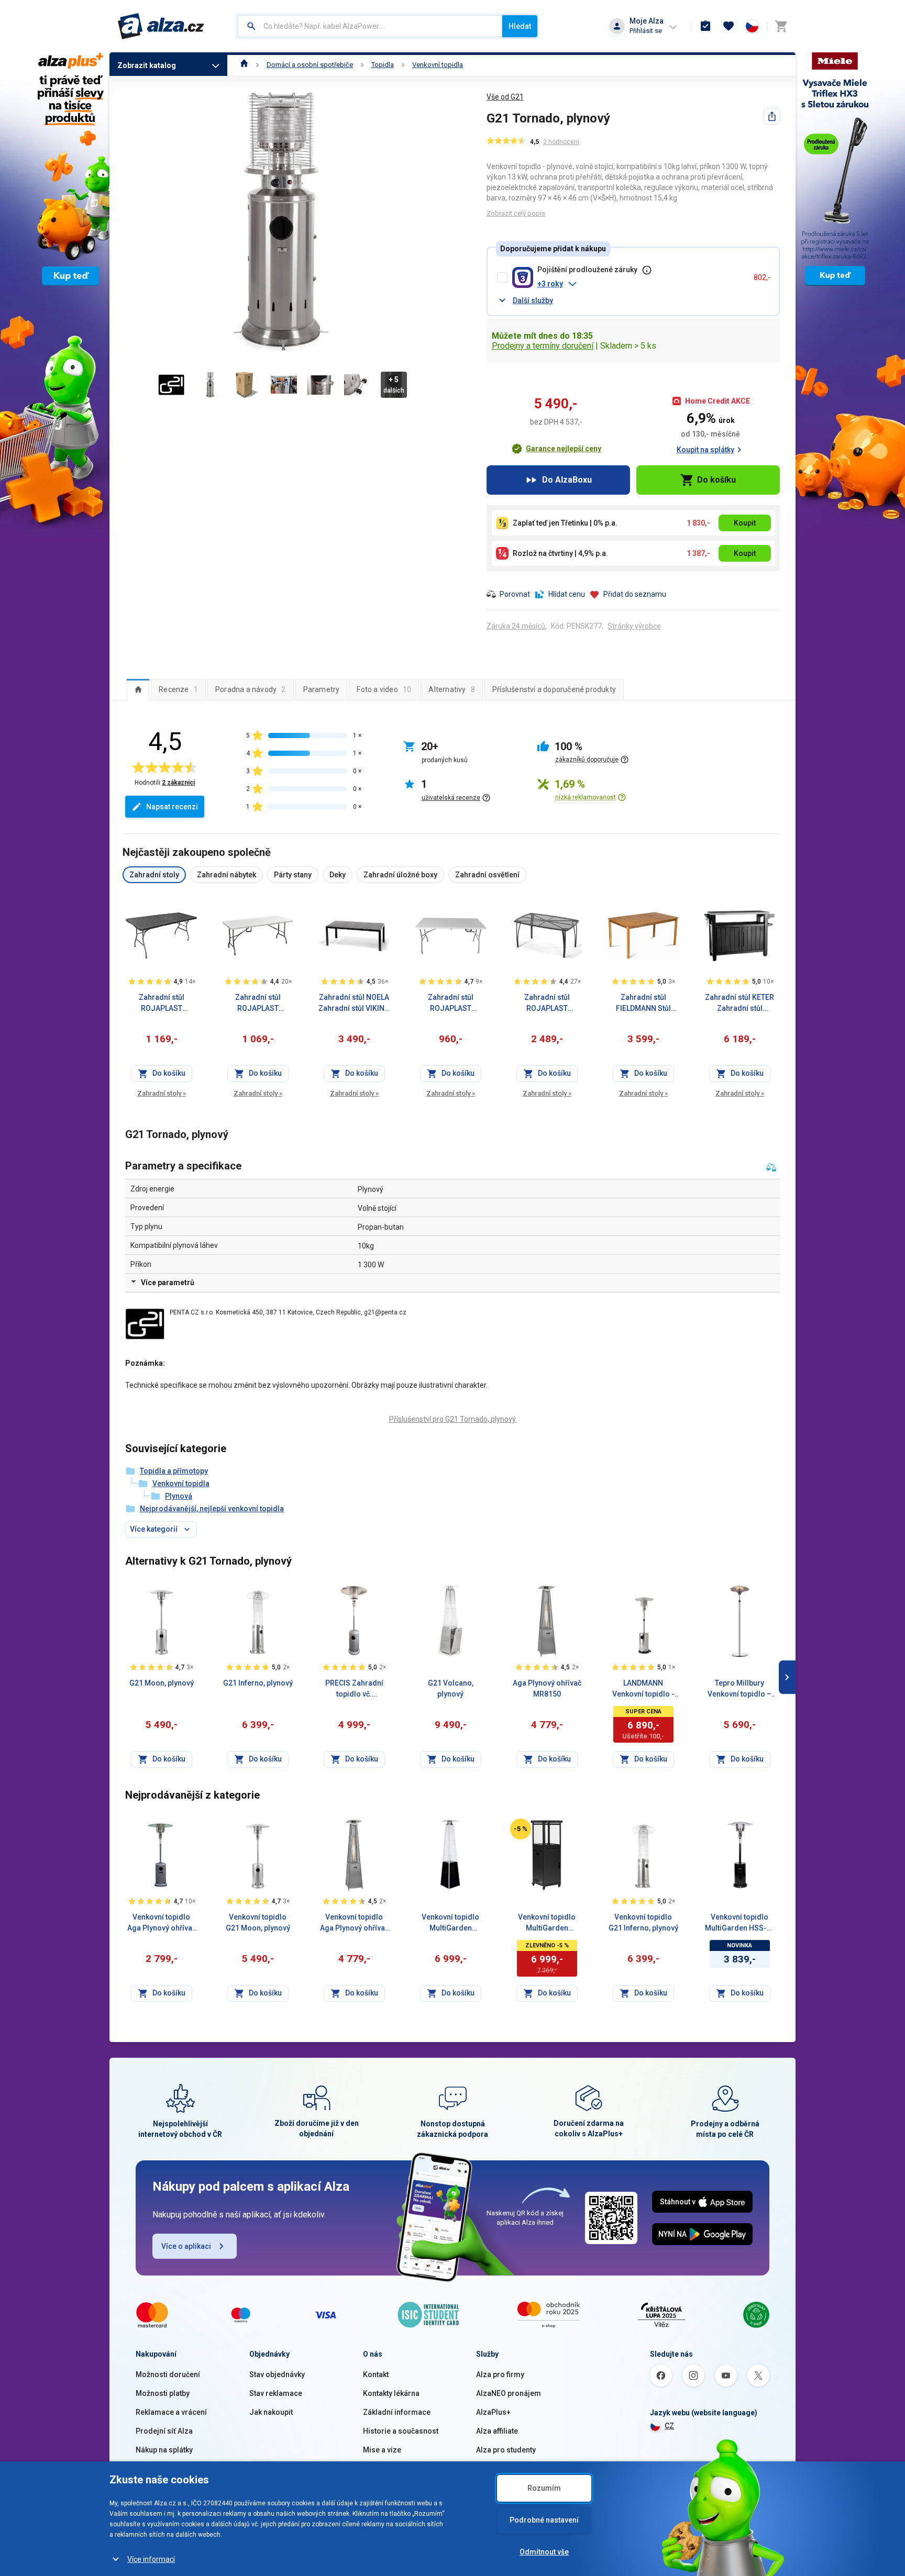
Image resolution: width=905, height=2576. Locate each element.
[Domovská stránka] (244, 65)
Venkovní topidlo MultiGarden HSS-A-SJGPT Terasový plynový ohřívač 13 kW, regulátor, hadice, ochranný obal (740, 1923)
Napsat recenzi (172, 807)
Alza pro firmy (500, 2374)
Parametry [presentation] (322, 689)
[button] (641, 284)
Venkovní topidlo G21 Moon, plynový (258, 1922)
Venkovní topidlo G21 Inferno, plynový (643, 1922)
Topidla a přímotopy (174, 1471)
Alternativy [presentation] (452, 689)
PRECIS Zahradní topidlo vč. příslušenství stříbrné (354, 1689)
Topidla (383, 65)
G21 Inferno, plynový (258, 1683)
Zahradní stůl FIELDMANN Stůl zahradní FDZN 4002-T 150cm (643, 1003)
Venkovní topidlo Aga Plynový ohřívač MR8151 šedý (162, 1923)
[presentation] (138, 689)
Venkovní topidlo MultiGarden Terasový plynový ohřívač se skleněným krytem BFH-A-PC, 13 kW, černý (451, 1923)
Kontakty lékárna (391, 2393)
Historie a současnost (401, 2431)
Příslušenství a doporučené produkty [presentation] (554, 689)
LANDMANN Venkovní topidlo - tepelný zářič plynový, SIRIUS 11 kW (643, 1689)
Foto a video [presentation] (384, 689)
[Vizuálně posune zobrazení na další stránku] (787, 1004)
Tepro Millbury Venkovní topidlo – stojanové (740, 1689)
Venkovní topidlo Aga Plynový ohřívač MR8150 (354, 1923)
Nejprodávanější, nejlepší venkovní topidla (212, 1509)
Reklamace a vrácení (171, 2412)
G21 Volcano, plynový (451, 1688)
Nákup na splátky (164, 2450)
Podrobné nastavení (544, 2520)
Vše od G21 (505, 97)
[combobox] (370, 26)
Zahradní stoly (162, 1093)
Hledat (520, 26)
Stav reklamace (276, 2393)
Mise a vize (382, 2450)
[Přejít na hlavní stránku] (161, 26)
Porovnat (515, 594)
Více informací (151, 2559)
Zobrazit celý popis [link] (516, 213)
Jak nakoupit (271, 2412)
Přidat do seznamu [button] (635, 594)
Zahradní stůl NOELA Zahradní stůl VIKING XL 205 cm (354, 1003)
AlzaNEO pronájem (509, 2393)
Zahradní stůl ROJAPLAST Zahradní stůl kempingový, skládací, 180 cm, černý (162, 1003)
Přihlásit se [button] (646, 31)
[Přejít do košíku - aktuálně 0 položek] (781, 26)
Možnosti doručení (168, 2374)
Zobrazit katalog (147, 65)
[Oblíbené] (729, 26)
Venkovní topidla (438, 65)
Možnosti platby (163, 2393)
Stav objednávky (277, 2374)
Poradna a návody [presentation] (251, 689)
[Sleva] (521, 1829)
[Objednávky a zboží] (705, 26)
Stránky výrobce (634, 626)
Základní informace (397, 2412)
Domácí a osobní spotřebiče (310, 65)
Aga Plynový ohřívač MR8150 (547, 1688)
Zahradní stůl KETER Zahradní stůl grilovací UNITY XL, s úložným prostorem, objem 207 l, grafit (740, 1003)
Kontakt (376, 2374)
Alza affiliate (497, 2431)
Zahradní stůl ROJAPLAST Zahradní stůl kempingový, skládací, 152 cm (450, 1003)
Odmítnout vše (544, 2552)
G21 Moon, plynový (162, 1683)
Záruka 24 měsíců (516, 626)
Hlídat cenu (567, 594)
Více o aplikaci (186, 2246)
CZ (669, 2426)
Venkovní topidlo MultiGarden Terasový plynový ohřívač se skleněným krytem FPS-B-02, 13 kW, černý (547, 1923)
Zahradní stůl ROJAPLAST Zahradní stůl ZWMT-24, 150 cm (547, 1003)
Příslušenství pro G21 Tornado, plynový (452, 1419)
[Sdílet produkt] (772, 116)
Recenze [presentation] (178, 689)
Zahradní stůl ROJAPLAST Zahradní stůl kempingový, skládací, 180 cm (258, 1003)
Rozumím (544, 2488)
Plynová (179, 1496)
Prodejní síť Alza (164, 2431)
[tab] (138, 689)
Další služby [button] (533, 300)
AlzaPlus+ (493, 2412)
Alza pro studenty (506, 2450)
